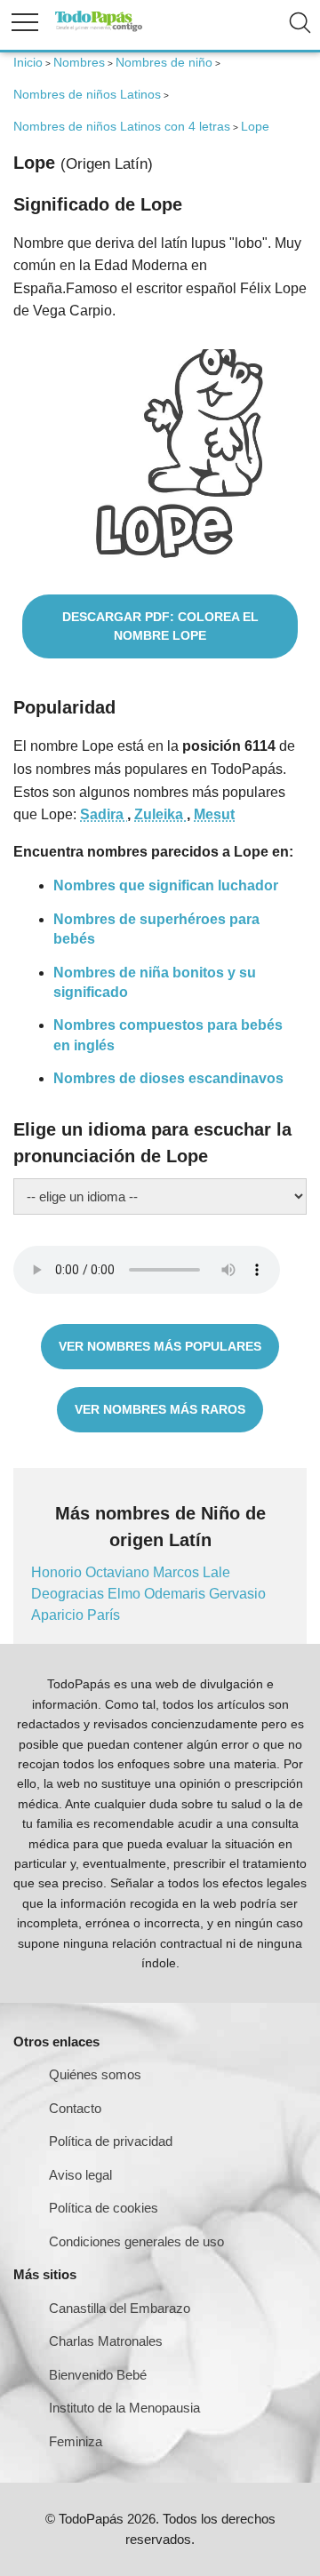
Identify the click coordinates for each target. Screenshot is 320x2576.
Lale (216, 1572)
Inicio (28, 62)
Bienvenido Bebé (98, 2375)
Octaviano (119, 1572)
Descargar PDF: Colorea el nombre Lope (160, 626)
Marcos (178, 1572)
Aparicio (59, 1615)
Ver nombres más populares (160, 1346)
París (104, 1615)
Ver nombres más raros (160, 1409)
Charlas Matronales (106, 2341)
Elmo (126, 1594)
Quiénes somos (95, 2074)
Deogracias (69, 1594)
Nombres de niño (164, 62)
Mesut (214, 814)
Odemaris (176, 1594)
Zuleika (160, 814)
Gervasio (237, 1594)
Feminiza (76, 2441)
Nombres (79, 62)
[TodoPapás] (99, 29)
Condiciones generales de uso (136, 2241)
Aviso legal (80, 2175)
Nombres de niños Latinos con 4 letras (122, 126)
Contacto (75, 2108)
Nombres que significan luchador (166, 885)
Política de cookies (104, 2208)
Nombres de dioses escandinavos (168, 1078)
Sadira (104, 814)
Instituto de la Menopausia (124, 2408)
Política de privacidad (111, 2141)
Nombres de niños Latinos (87, 94)
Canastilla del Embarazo (120, 2308)
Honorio (58, 1572)
